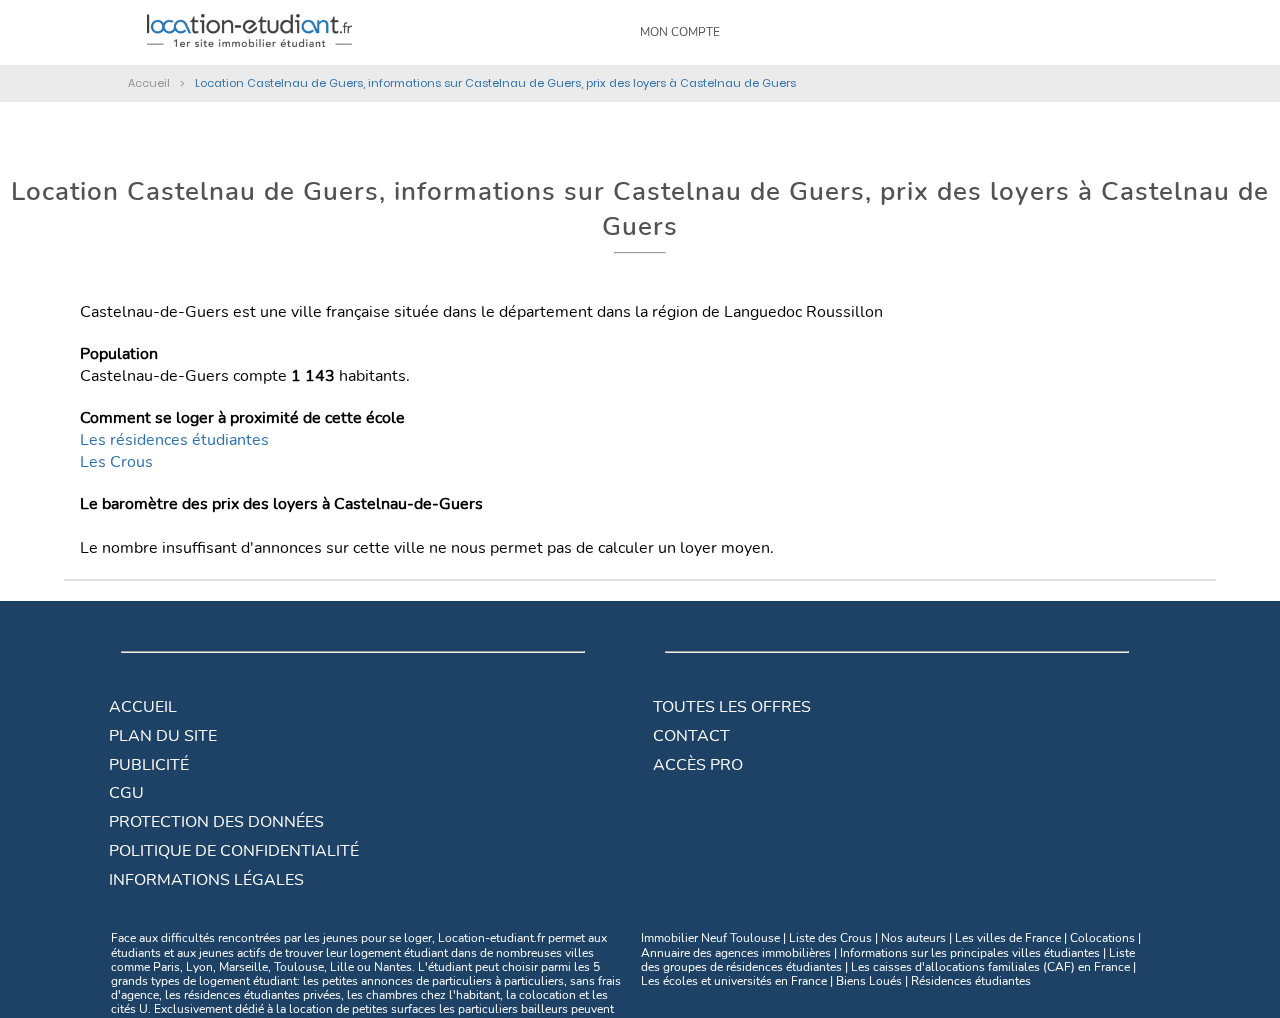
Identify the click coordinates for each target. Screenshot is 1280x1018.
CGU (126, 793)
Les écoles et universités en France (734, 981)
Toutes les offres (732, 707)
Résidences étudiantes (971, 981)
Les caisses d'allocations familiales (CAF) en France (990, 967)
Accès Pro (698, 765)
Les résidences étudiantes (174, 440)
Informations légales (206, 880)
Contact (691, 736)
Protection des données (216, 822)
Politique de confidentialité (234, 851)
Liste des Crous (830, 938)
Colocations (1102, 938)
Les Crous (116, 462)
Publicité (149, 765)
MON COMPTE (680, 32)
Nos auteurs (913, 938)
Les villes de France (1008, 938)
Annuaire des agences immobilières (736, 953)
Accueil (143, 707)
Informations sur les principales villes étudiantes (970, 953)
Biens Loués (869, 981)
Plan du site (163, 736)
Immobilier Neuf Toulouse (710, 938)
